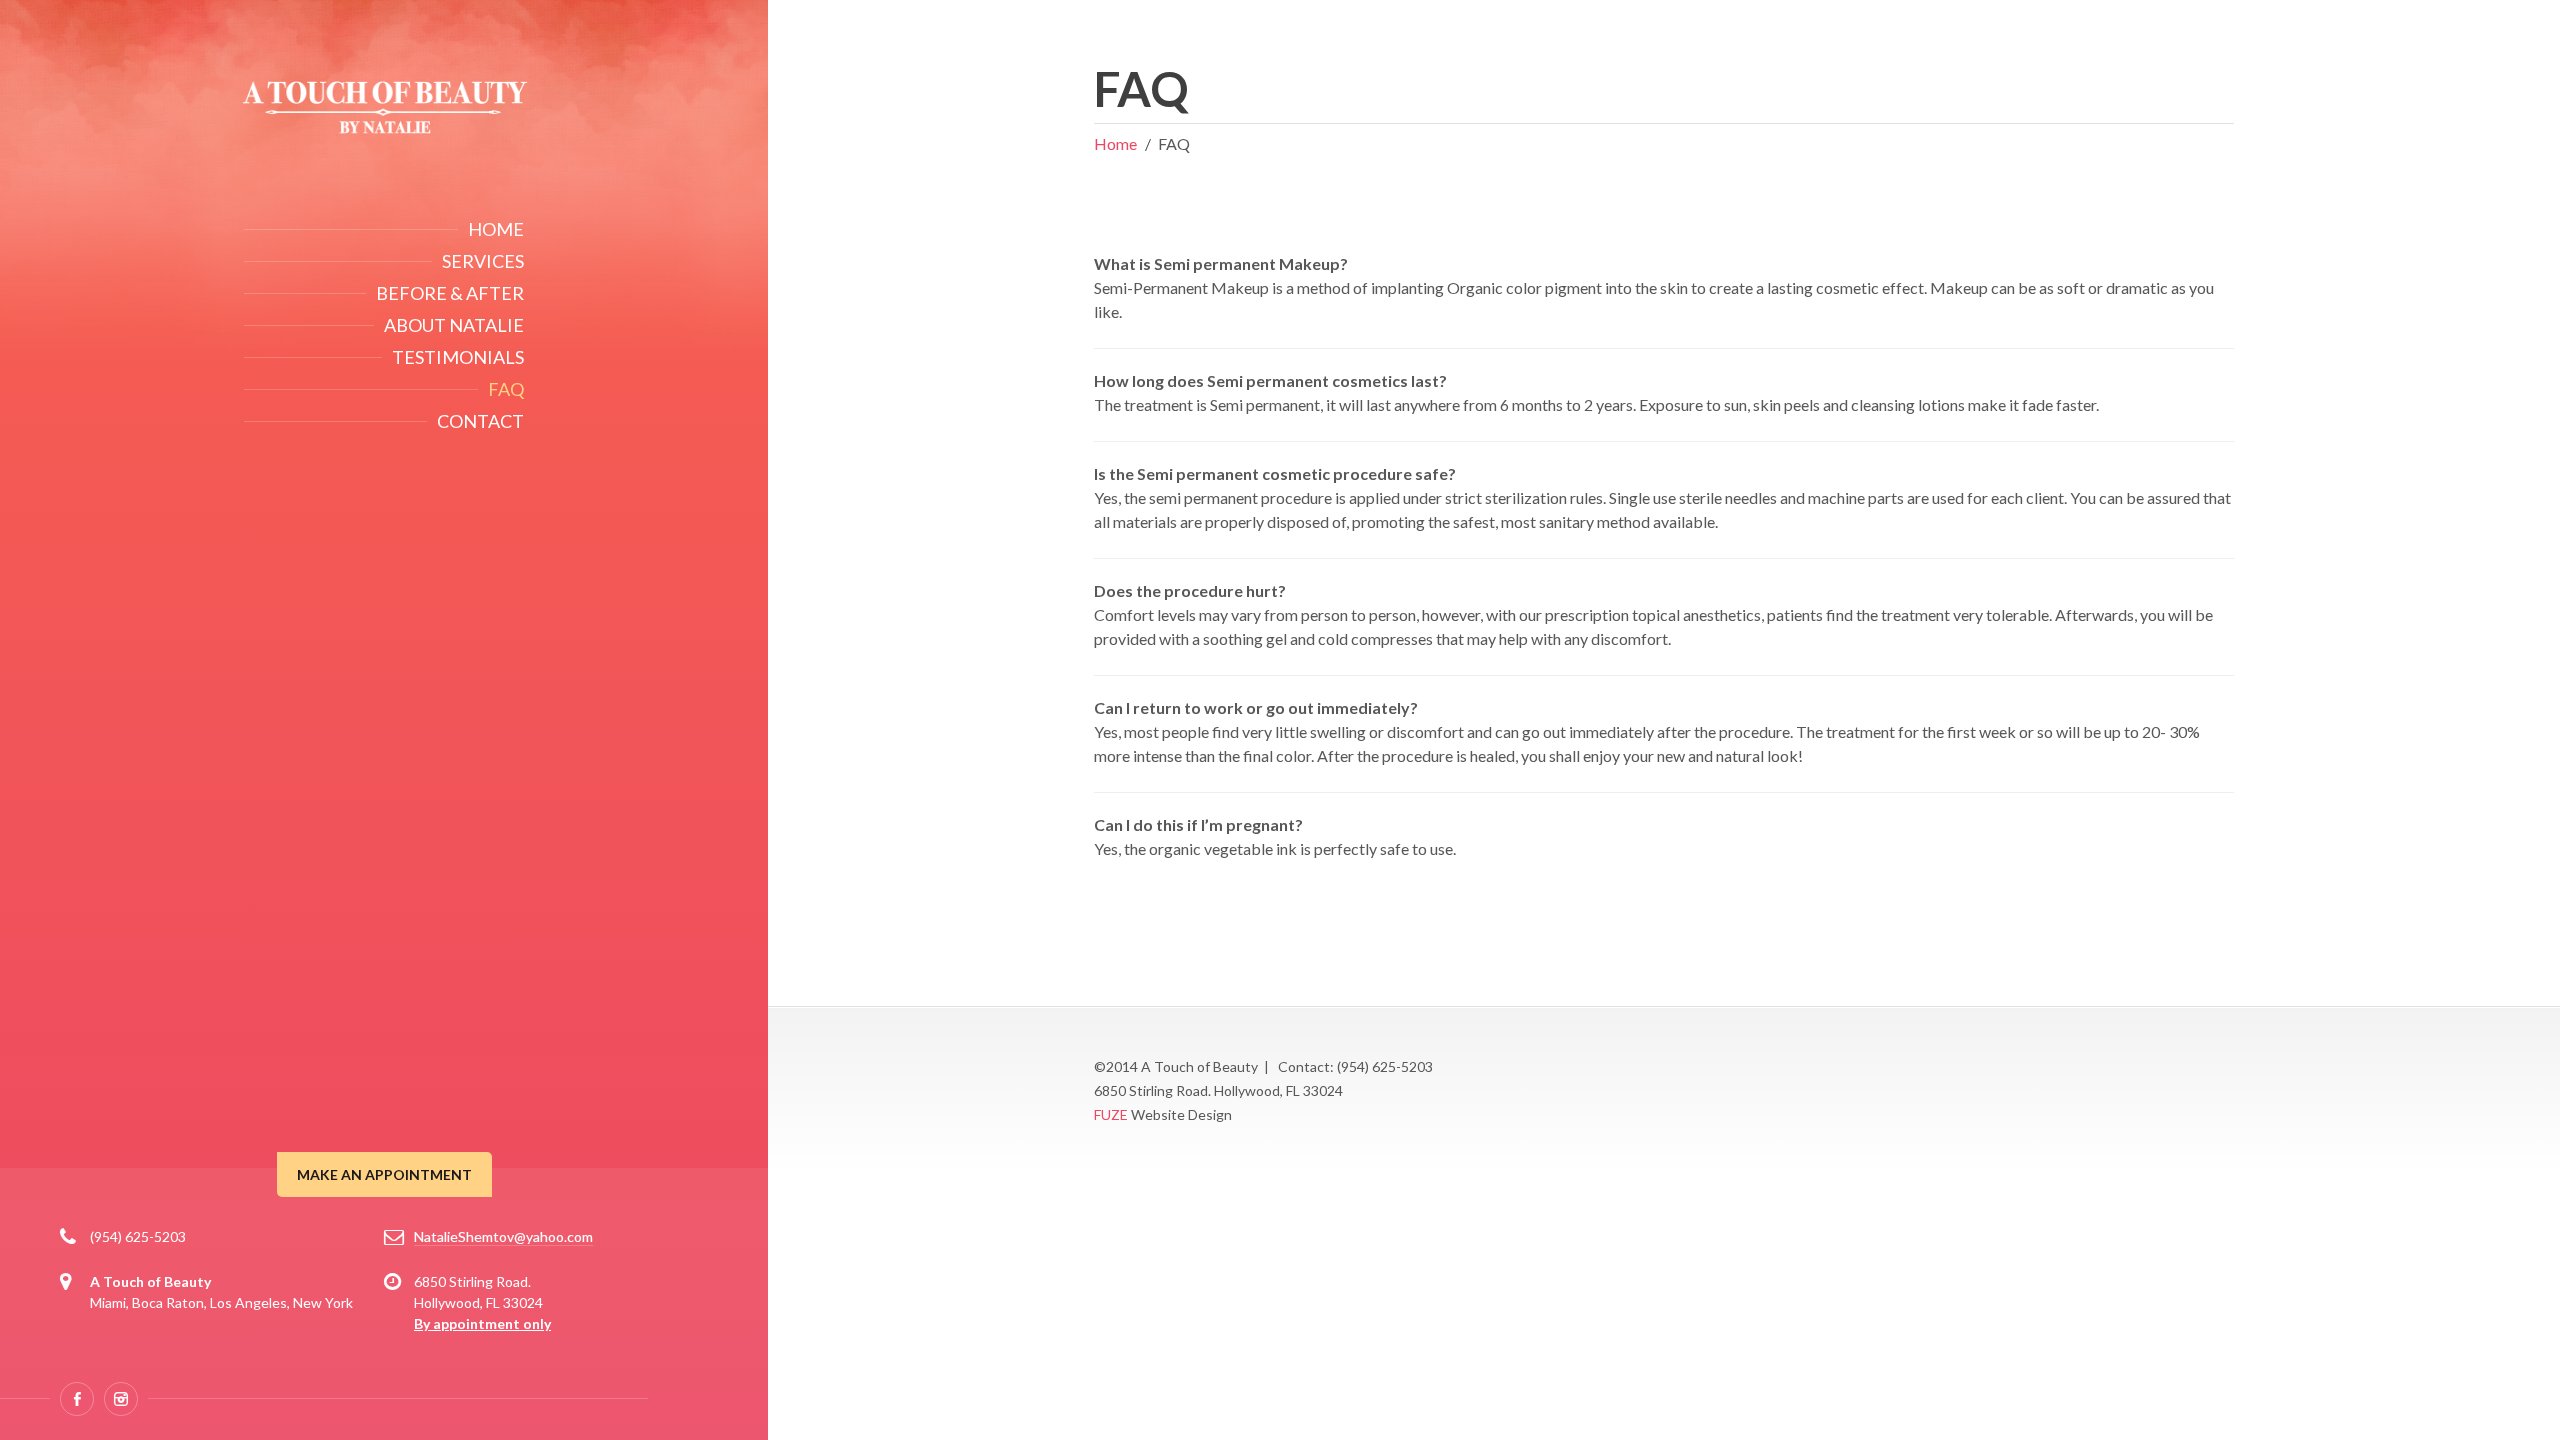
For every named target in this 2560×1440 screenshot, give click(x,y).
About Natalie (454, 325)
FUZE (1111, 1114)
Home (496, 229)
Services (483, 261)
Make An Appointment (384, 1174)
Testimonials (458, 357)
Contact (480, 421)
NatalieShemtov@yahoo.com (503, 1236)
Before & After (450, 293)
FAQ (506, 389)
